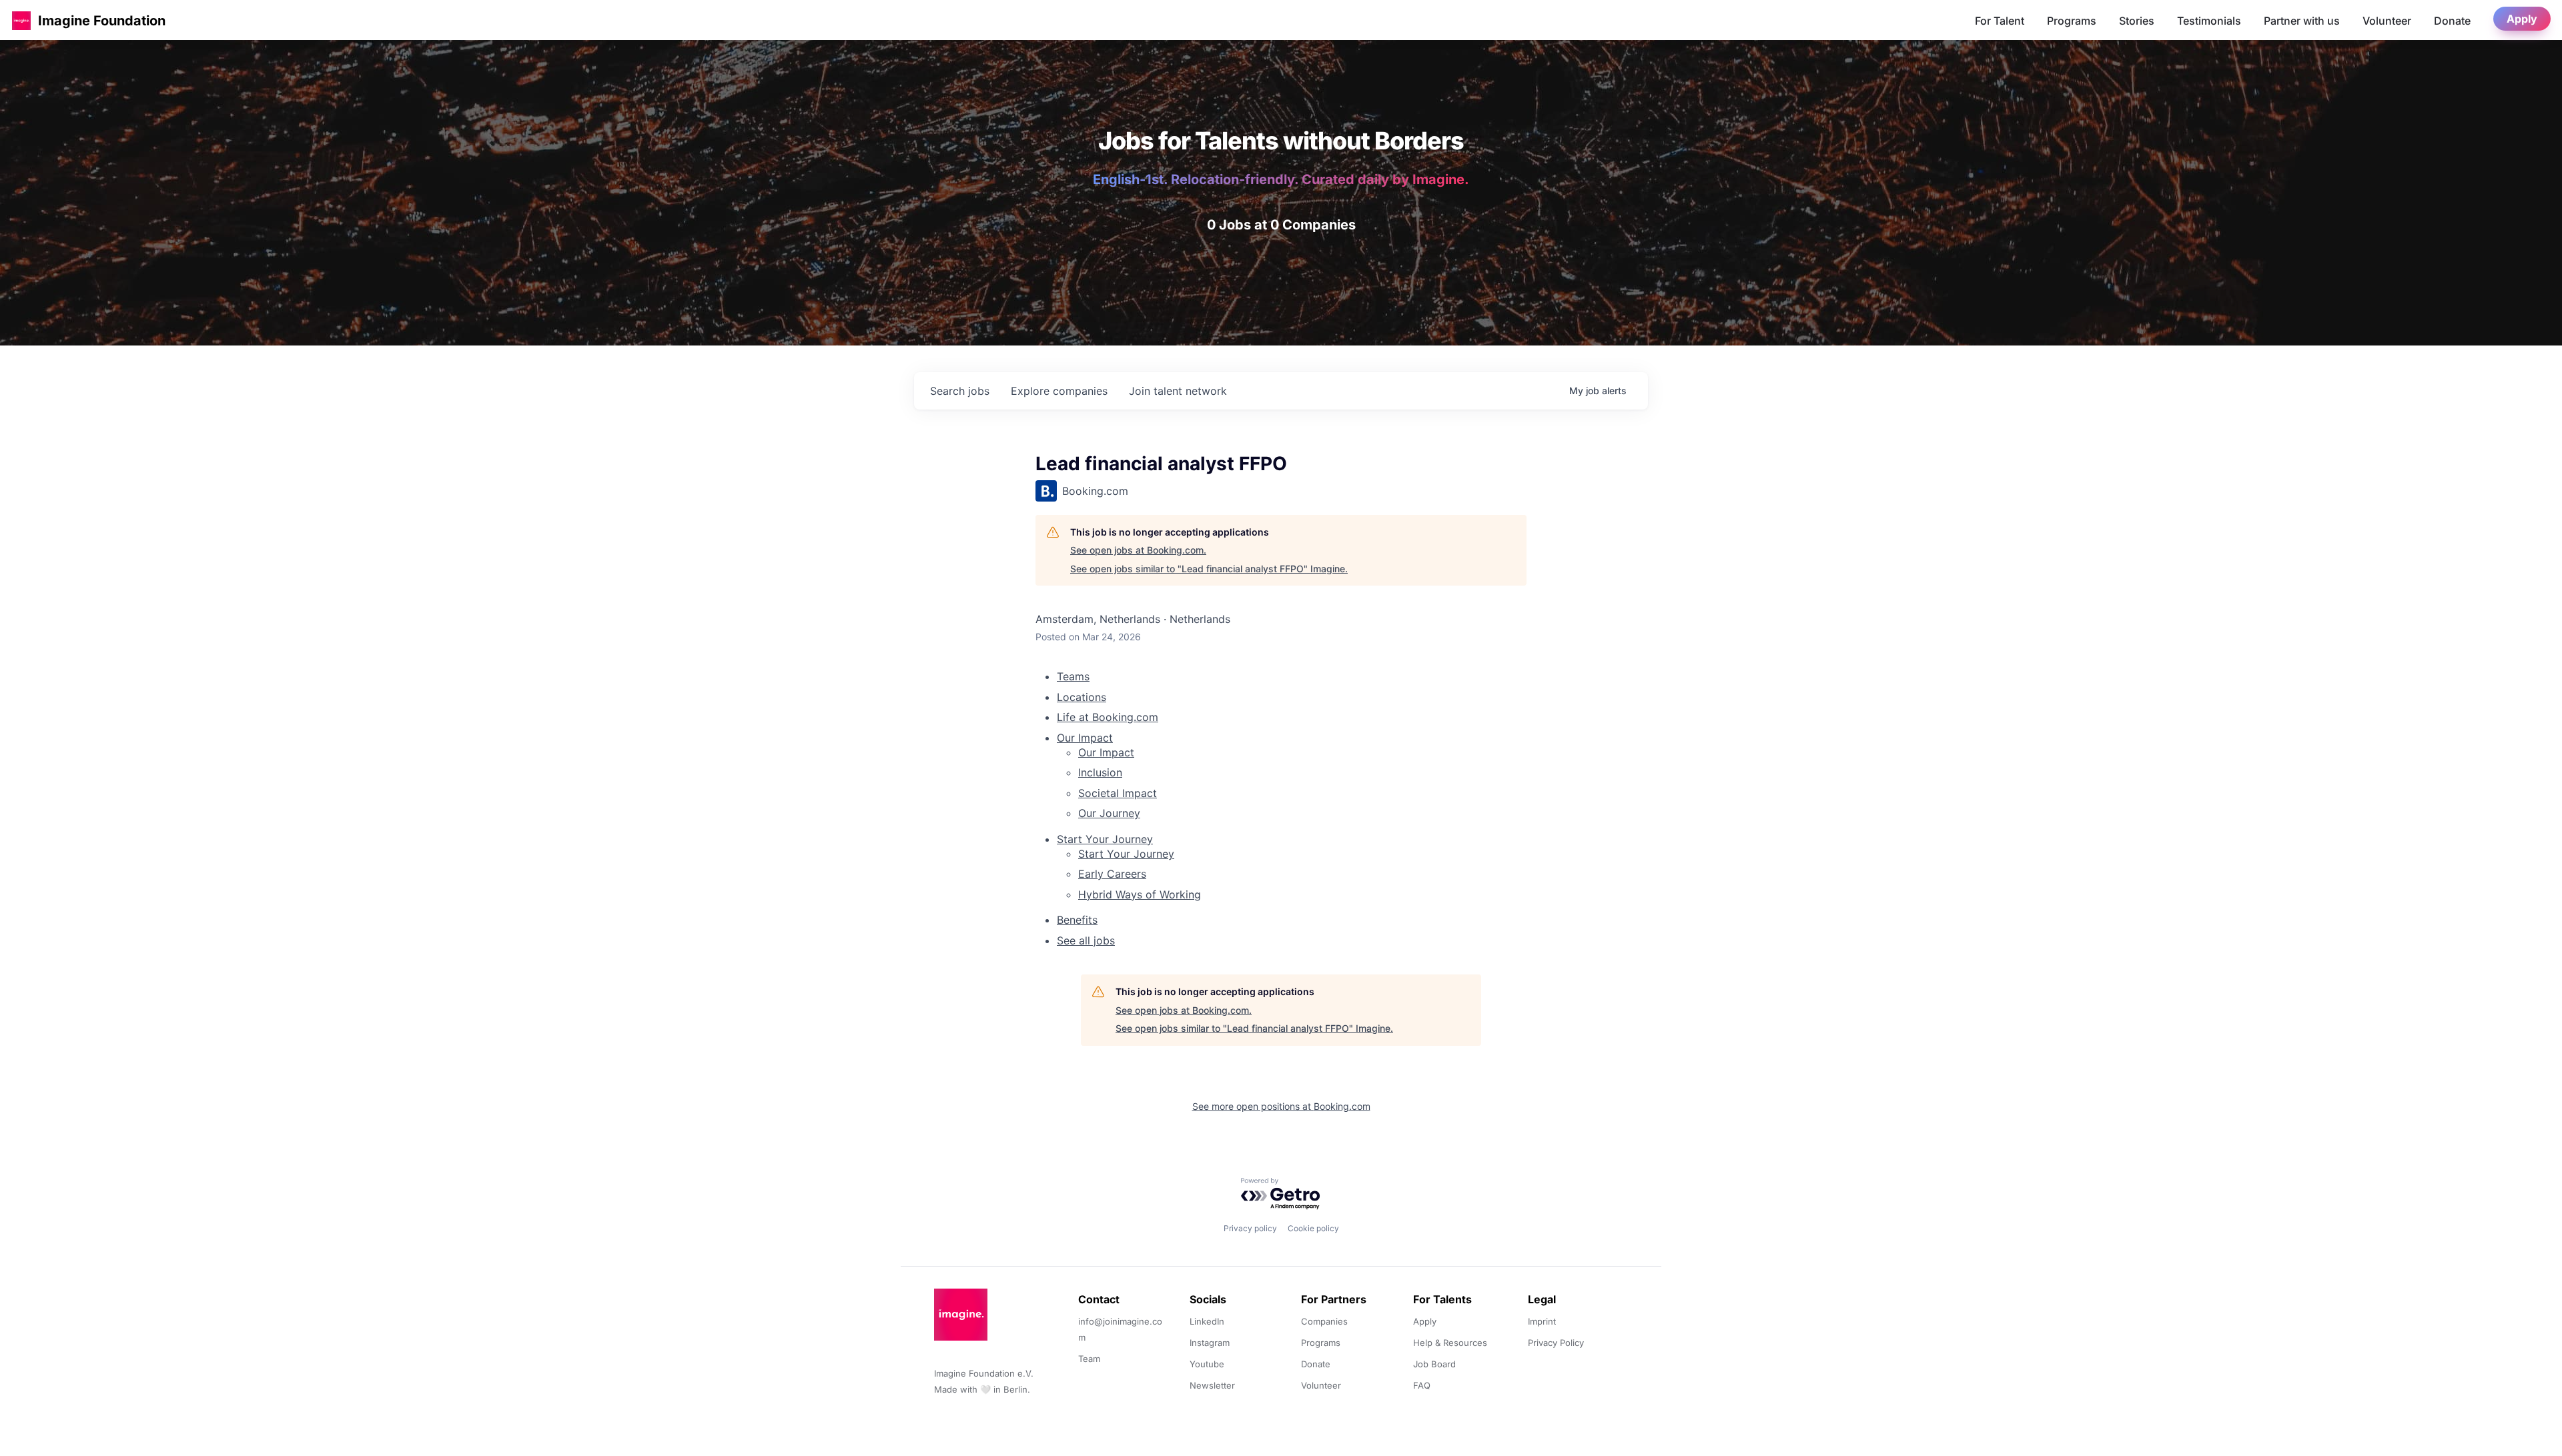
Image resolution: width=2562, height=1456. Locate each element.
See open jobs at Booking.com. (1138, 550)
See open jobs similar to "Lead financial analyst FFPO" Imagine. (1209, 569)
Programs (2072, 21)
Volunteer (2387, 21)
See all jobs (1086, 940)
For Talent (2000, 21)
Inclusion (1100, 772)
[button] (21, 20)
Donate (2452, 21)
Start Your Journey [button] (1105, 839)
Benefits (1077, 920)
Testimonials (2209, 21)
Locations (1082, 697)
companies (1059, 391)
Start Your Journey (1126, 854)
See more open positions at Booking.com (1281, 1106)
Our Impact (1106, 752)
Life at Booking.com (1108, 717)
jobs (960, 391)
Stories (2137, 21)
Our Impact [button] (1085, 738)
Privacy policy (1250, 1228)
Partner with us (2302, 21)
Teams (1073, 676)
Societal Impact (1118, 793)
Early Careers (1112, 874)
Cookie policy (1313, 1228)
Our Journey (1109, 813)
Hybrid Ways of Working (1140, 894)
